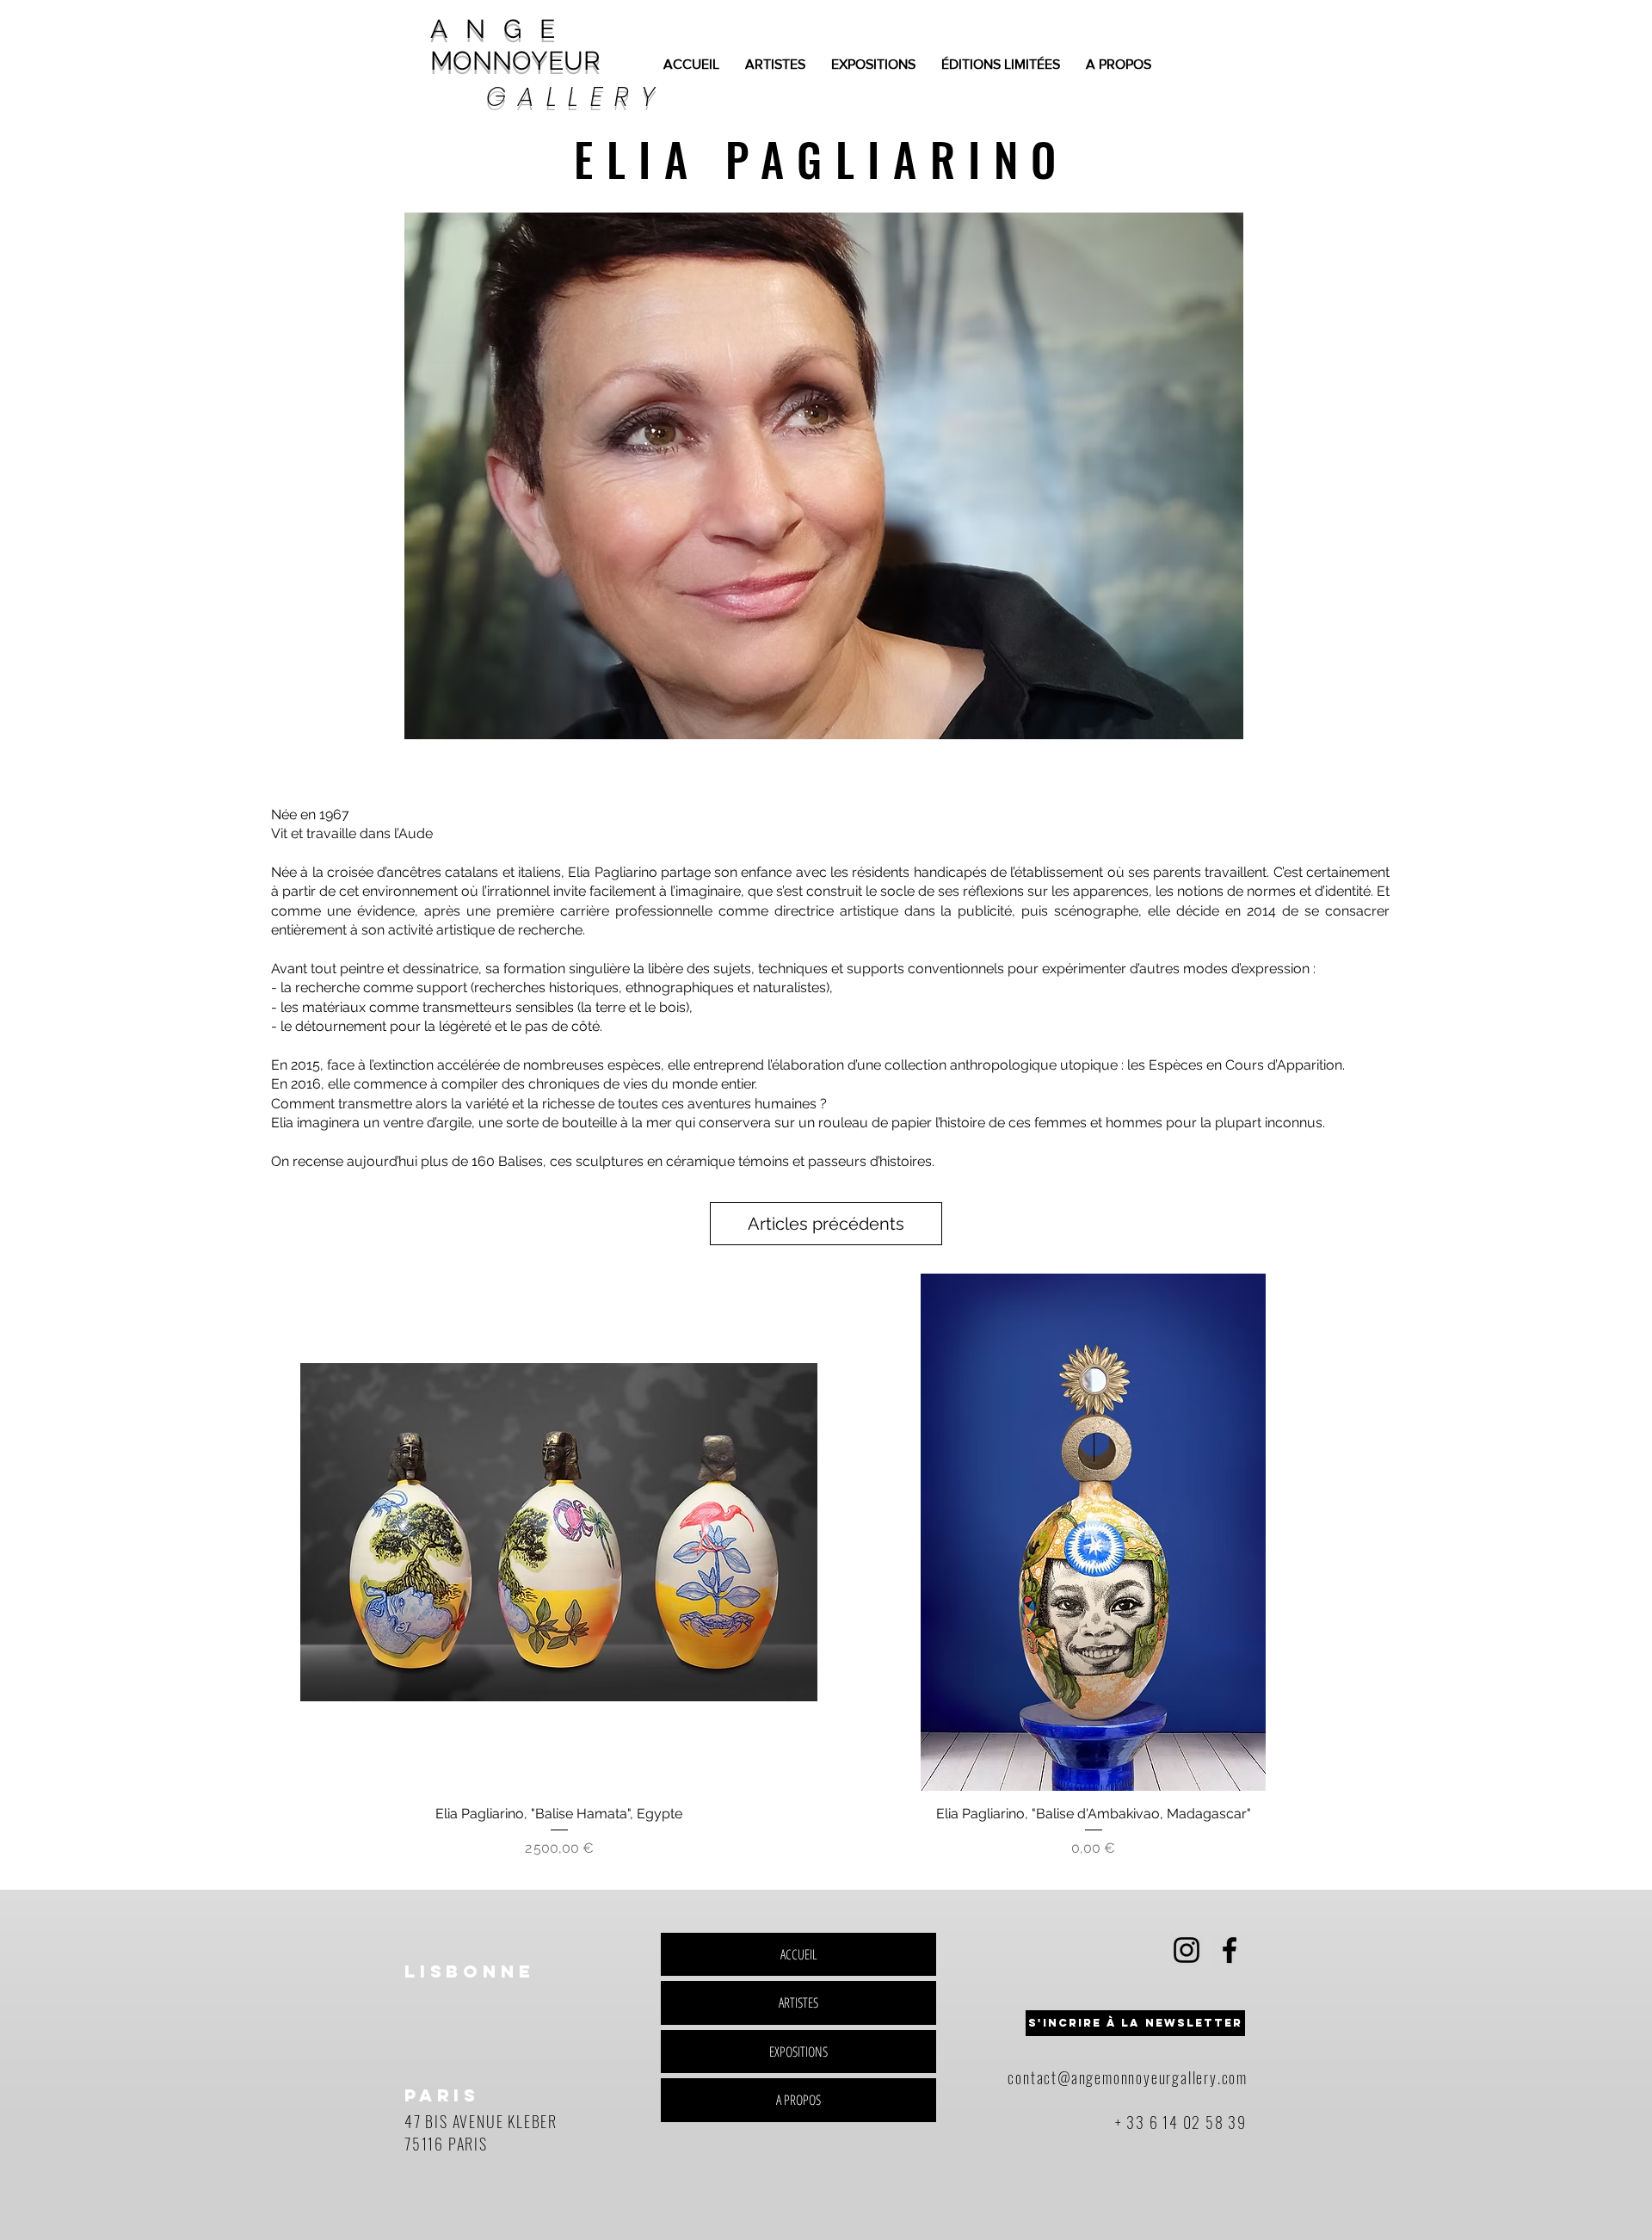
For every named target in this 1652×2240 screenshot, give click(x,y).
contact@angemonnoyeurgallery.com (1128, 2077)
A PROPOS (798, 2100)
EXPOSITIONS (798, 2052)
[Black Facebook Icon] (1230, 1950)
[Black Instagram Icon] (1187, 1950)
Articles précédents (826, 1224)
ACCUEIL (799, 1954)
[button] (824, 476)
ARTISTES (798, 2002)
